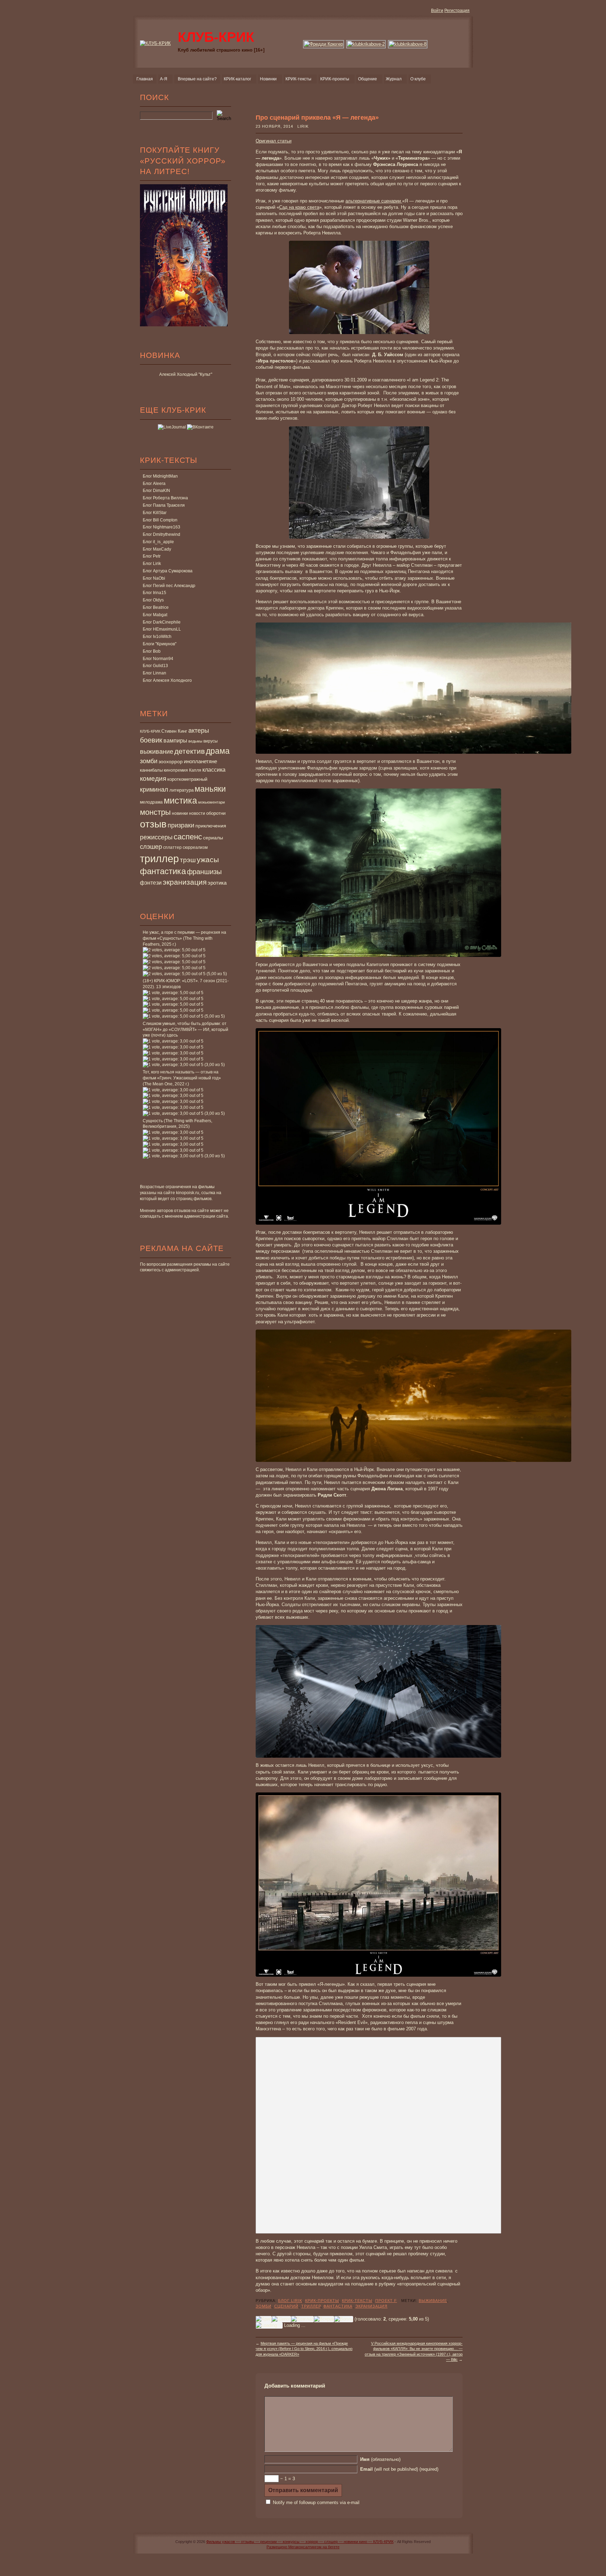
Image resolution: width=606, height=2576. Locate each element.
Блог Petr (152, 556)
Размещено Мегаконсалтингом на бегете (303, 2547)
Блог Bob (152, 651)
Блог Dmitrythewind (161, 534)
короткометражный (187, 779)
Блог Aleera (154, 484)
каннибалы (151, 770)
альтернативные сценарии (374, 201)
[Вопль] (344, 2319)
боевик (151, 740)
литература (181, 790)
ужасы (208, 860)
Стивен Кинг (174, 731)
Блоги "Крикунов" (160, 644)
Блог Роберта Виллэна (165, 498)
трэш (188, 860)
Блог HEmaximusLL (162, 629)
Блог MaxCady (157, 549)
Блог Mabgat (155, 615)
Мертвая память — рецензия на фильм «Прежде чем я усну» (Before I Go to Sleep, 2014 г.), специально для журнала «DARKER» (304, 2349)
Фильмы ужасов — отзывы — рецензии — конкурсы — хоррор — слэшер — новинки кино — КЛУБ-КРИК (300, 2542)
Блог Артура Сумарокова (168, 571)
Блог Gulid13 (155, 666)
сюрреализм (195, 847)
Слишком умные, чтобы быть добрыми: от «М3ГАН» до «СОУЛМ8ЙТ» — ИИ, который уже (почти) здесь (186, 1030)
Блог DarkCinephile (162, 622)
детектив (190, 751)
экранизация (185, 882)
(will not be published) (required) (399, 2469)
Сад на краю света (299, 207)
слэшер (151, 847)
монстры (155, 812)
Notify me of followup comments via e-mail (316, 2502)
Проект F (386, 2301)
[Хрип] (264, 2319)
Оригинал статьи (274, 141)
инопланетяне (200, 761)
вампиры (175, 740)
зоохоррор (171, 761)
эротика (217, 883)
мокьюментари (211, 802)
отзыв (153, 824)
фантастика (163, 871)
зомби (149, 761)
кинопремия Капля (183, 770)
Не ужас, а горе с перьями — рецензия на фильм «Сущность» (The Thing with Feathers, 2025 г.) (184, 938)
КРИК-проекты (322, 2301)
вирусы (211, 741)
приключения (211, 826)
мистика (180, 800)
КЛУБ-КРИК (150, 731)
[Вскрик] (324, 2319)
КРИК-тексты (357, 2301)
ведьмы (195, 741)
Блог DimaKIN (156, 491)
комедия (153, 778)
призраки (181, 825)
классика (214, 770)
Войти (437, 11)
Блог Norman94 (158, 659)
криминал (154, 789)
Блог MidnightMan (160, 476)
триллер (159, 858)
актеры (199, 731)
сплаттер (172, 847)
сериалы (213, 838)
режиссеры (156, 837)
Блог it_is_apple (158, 542)
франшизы (204, 872)
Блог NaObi (154, 578)
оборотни (216, 813)
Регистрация (457, 11)
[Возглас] (302, 2319)
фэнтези (151, 883)
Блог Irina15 (154, 593)
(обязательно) (380, 2459)
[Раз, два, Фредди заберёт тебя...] (324, 44)
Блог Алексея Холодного (167, 680)
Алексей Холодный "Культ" (186, 374)
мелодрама (151, 802)
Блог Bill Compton (160, 520)
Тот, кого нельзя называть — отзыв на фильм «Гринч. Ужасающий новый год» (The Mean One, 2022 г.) (182, 1078)
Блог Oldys (153, 600)
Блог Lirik (152, 564)
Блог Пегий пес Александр (169, 586)
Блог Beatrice (156, 607)
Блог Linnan (154, 673)
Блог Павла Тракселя (164, 505)
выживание (157, 752)
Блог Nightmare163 (161, 527)
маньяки (210, 789)
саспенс (188, 837)
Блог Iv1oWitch (157, 637)
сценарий (286, 2306)
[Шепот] (281, 2319)
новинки (180, 813)
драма (218, 751)
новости (197, 813)
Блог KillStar (155, 513)
